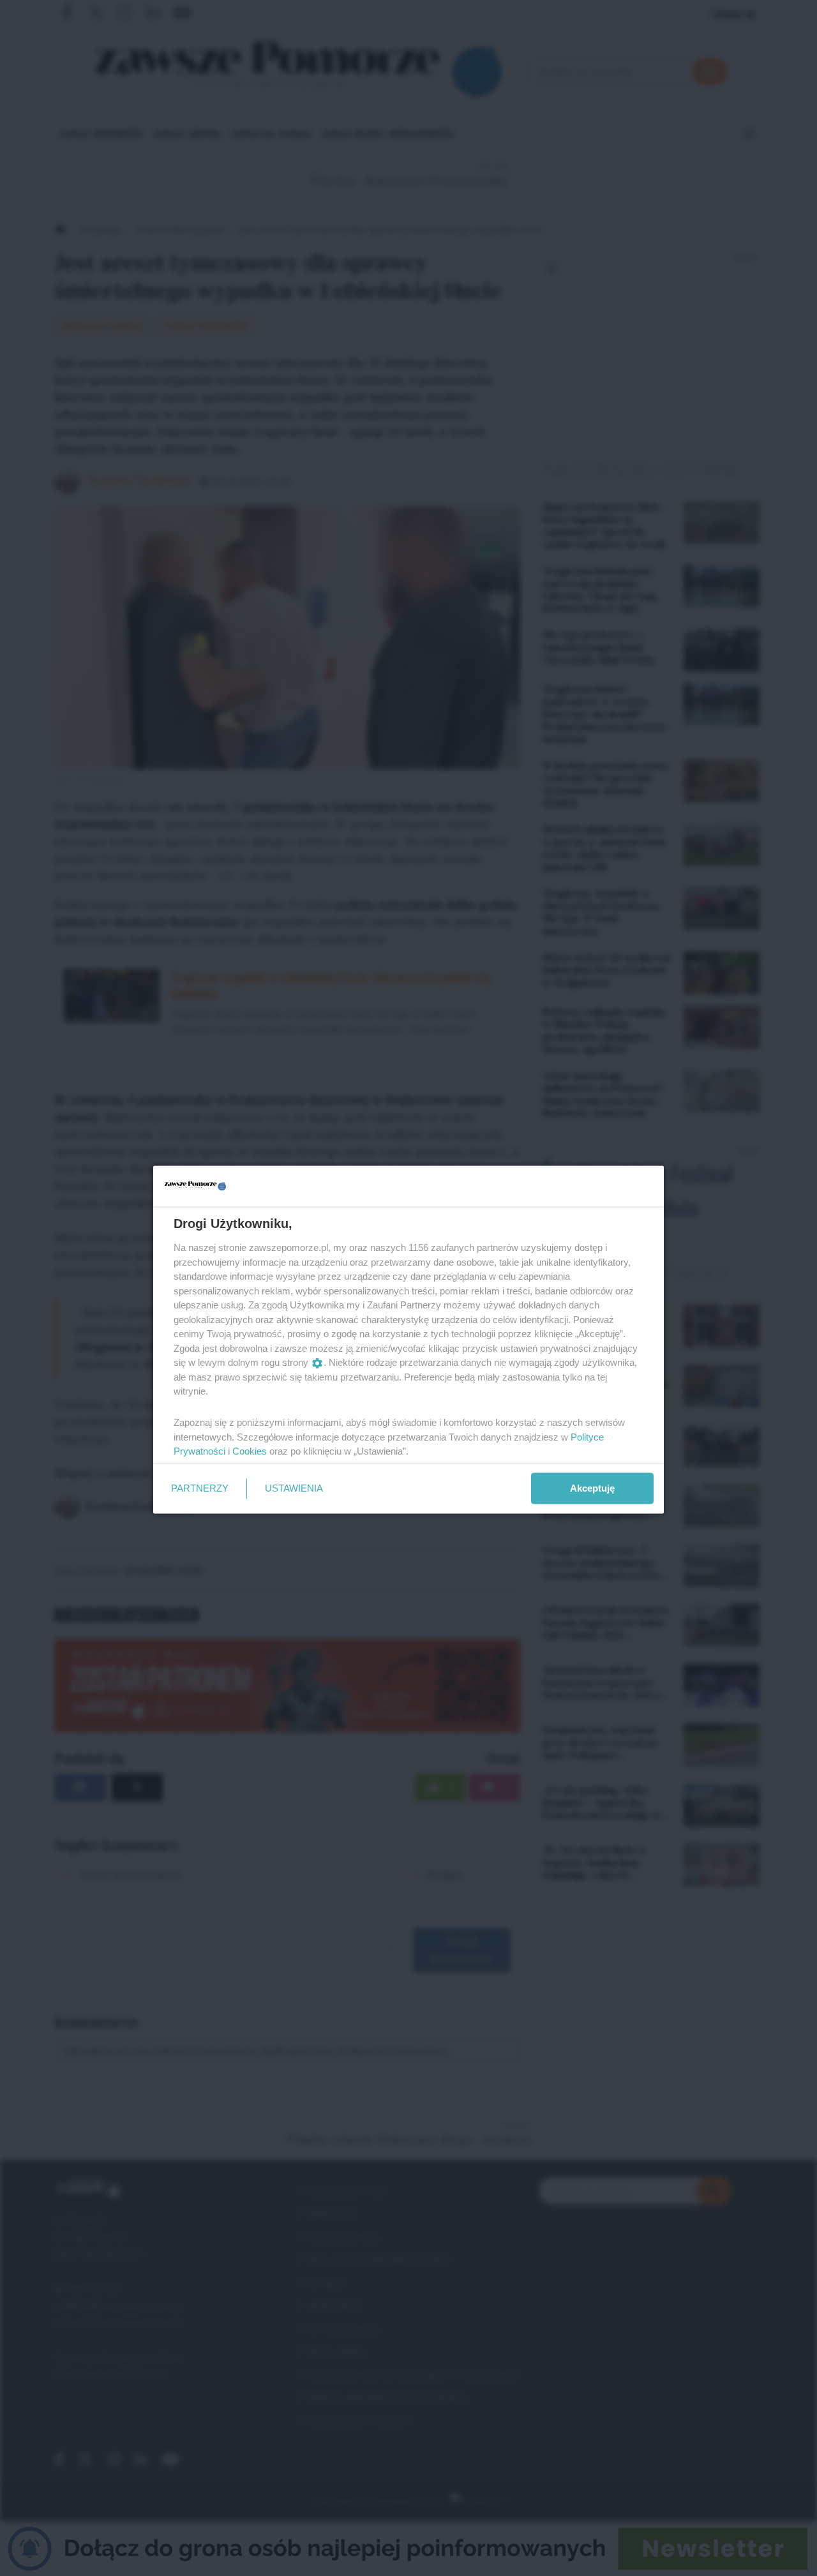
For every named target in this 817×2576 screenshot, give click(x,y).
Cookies (250, 1451)
